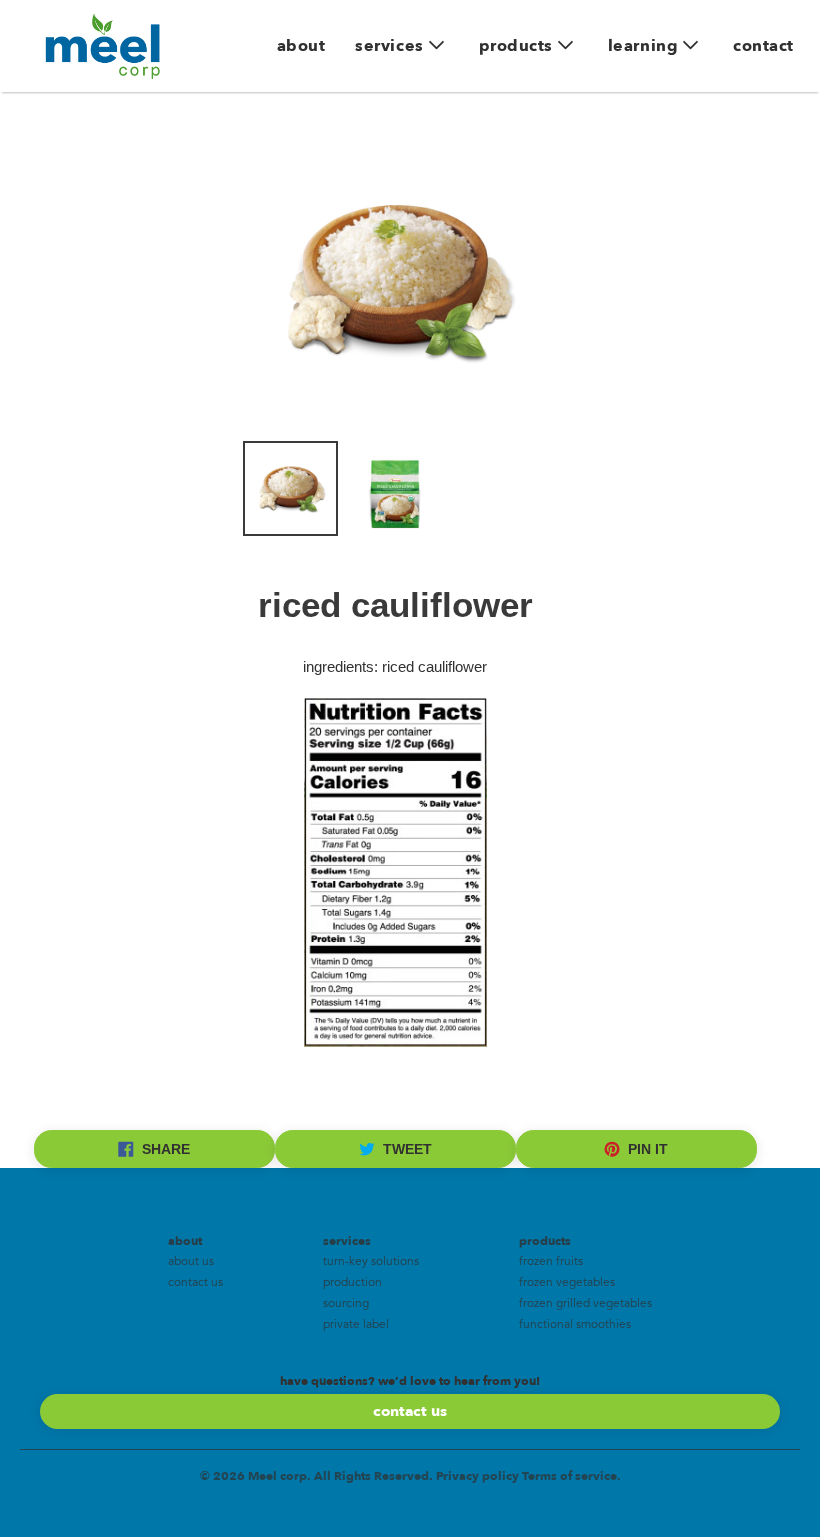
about (301, 46)
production (352, 1283)
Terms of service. (571, 1476)
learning (643, 46)
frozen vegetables (567, 1283)
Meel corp (277, 1476)
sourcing (346, 1304)
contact (763, 46)
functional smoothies (575, 1325)
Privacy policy (477, 1476)
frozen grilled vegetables (585, 1304)
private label (356, 1325)
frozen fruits (551, 1262)
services (389, 46)
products (516, 46)
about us (191, 1262)
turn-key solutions (371, 1262)
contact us (195, 1283)
